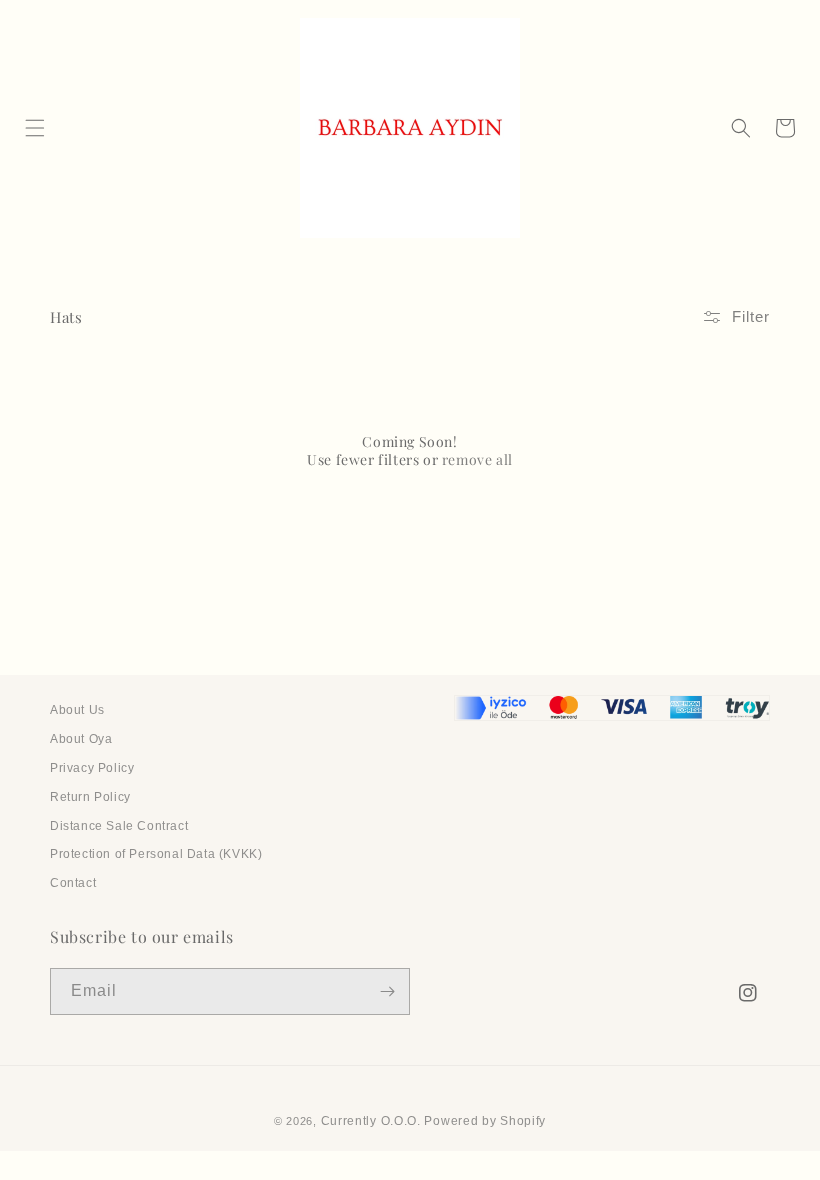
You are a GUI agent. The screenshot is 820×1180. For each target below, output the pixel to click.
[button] (35, 128)
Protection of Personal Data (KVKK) (156, 854)
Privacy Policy (92, 768)
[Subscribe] (387, 991)
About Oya (81, 739)
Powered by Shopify (485, 1121)
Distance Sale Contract (119, 826)
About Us (77, 710)
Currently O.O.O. (371, 1121)
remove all (477, 460)
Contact (73, 883)
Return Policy (90, 797)
